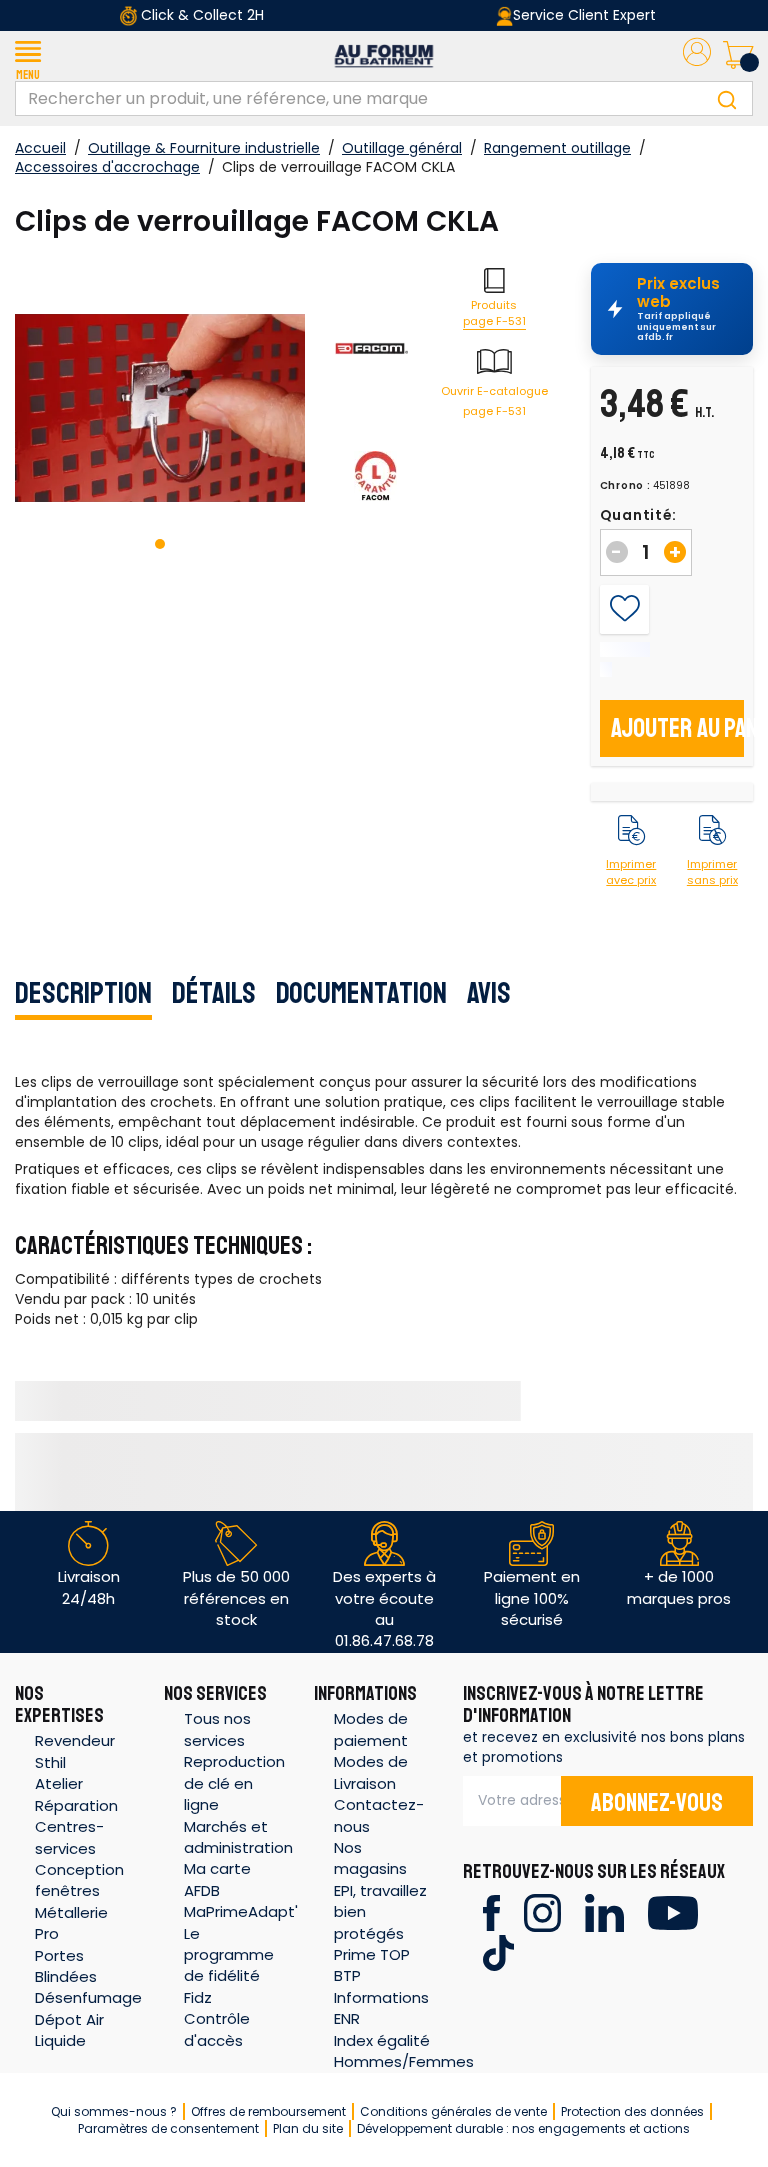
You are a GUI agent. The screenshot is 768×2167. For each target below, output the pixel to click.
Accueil (40, 148)
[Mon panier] (738, 56)
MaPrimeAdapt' (241, 1911)
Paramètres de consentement (168, 2128)
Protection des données (632, 2111)
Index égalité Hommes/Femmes (404, 2051)
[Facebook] (491, 1911)
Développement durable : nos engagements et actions (523, 2128)
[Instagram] (542, 1911)
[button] (28, 56)
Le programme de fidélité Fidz (229, 1965)
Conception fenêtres (79, 1880)
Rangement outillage (557, 148)
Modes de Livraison (371, 1772)
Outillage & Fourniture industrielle (204, 148)
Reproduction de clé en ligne (234, 1783)
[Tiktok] (498, 1951)
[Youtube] (672, 1911)
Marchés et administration (238, 1837)
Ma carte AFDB (217, 1879)
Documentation (361, 993)
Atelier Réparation (76, 1794)
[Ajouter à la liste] (624, 609)
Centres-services (69, 1837)
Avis (489, 993)
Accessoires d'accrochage (107, 167)
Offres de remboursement (268, 2111)
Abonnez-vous (657, 1803)
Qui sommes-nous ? (114, 2111)
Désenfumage (88, 1997)
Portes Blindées (66, 1966)
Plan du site (308, 2128)
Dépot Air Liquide (69, 2030)
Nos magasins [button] (370, 1858)
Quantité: (638, 515)
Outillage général (402, 148)
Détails (214, 993)
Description (83, 993)
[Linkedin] (604, 1911)
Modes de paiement (371, 1729)
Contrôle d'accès (217, 2029)
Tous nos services (217, 1729)
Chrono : (625, 486)
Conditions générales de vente (453, 2111)
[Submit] (727, 98)
